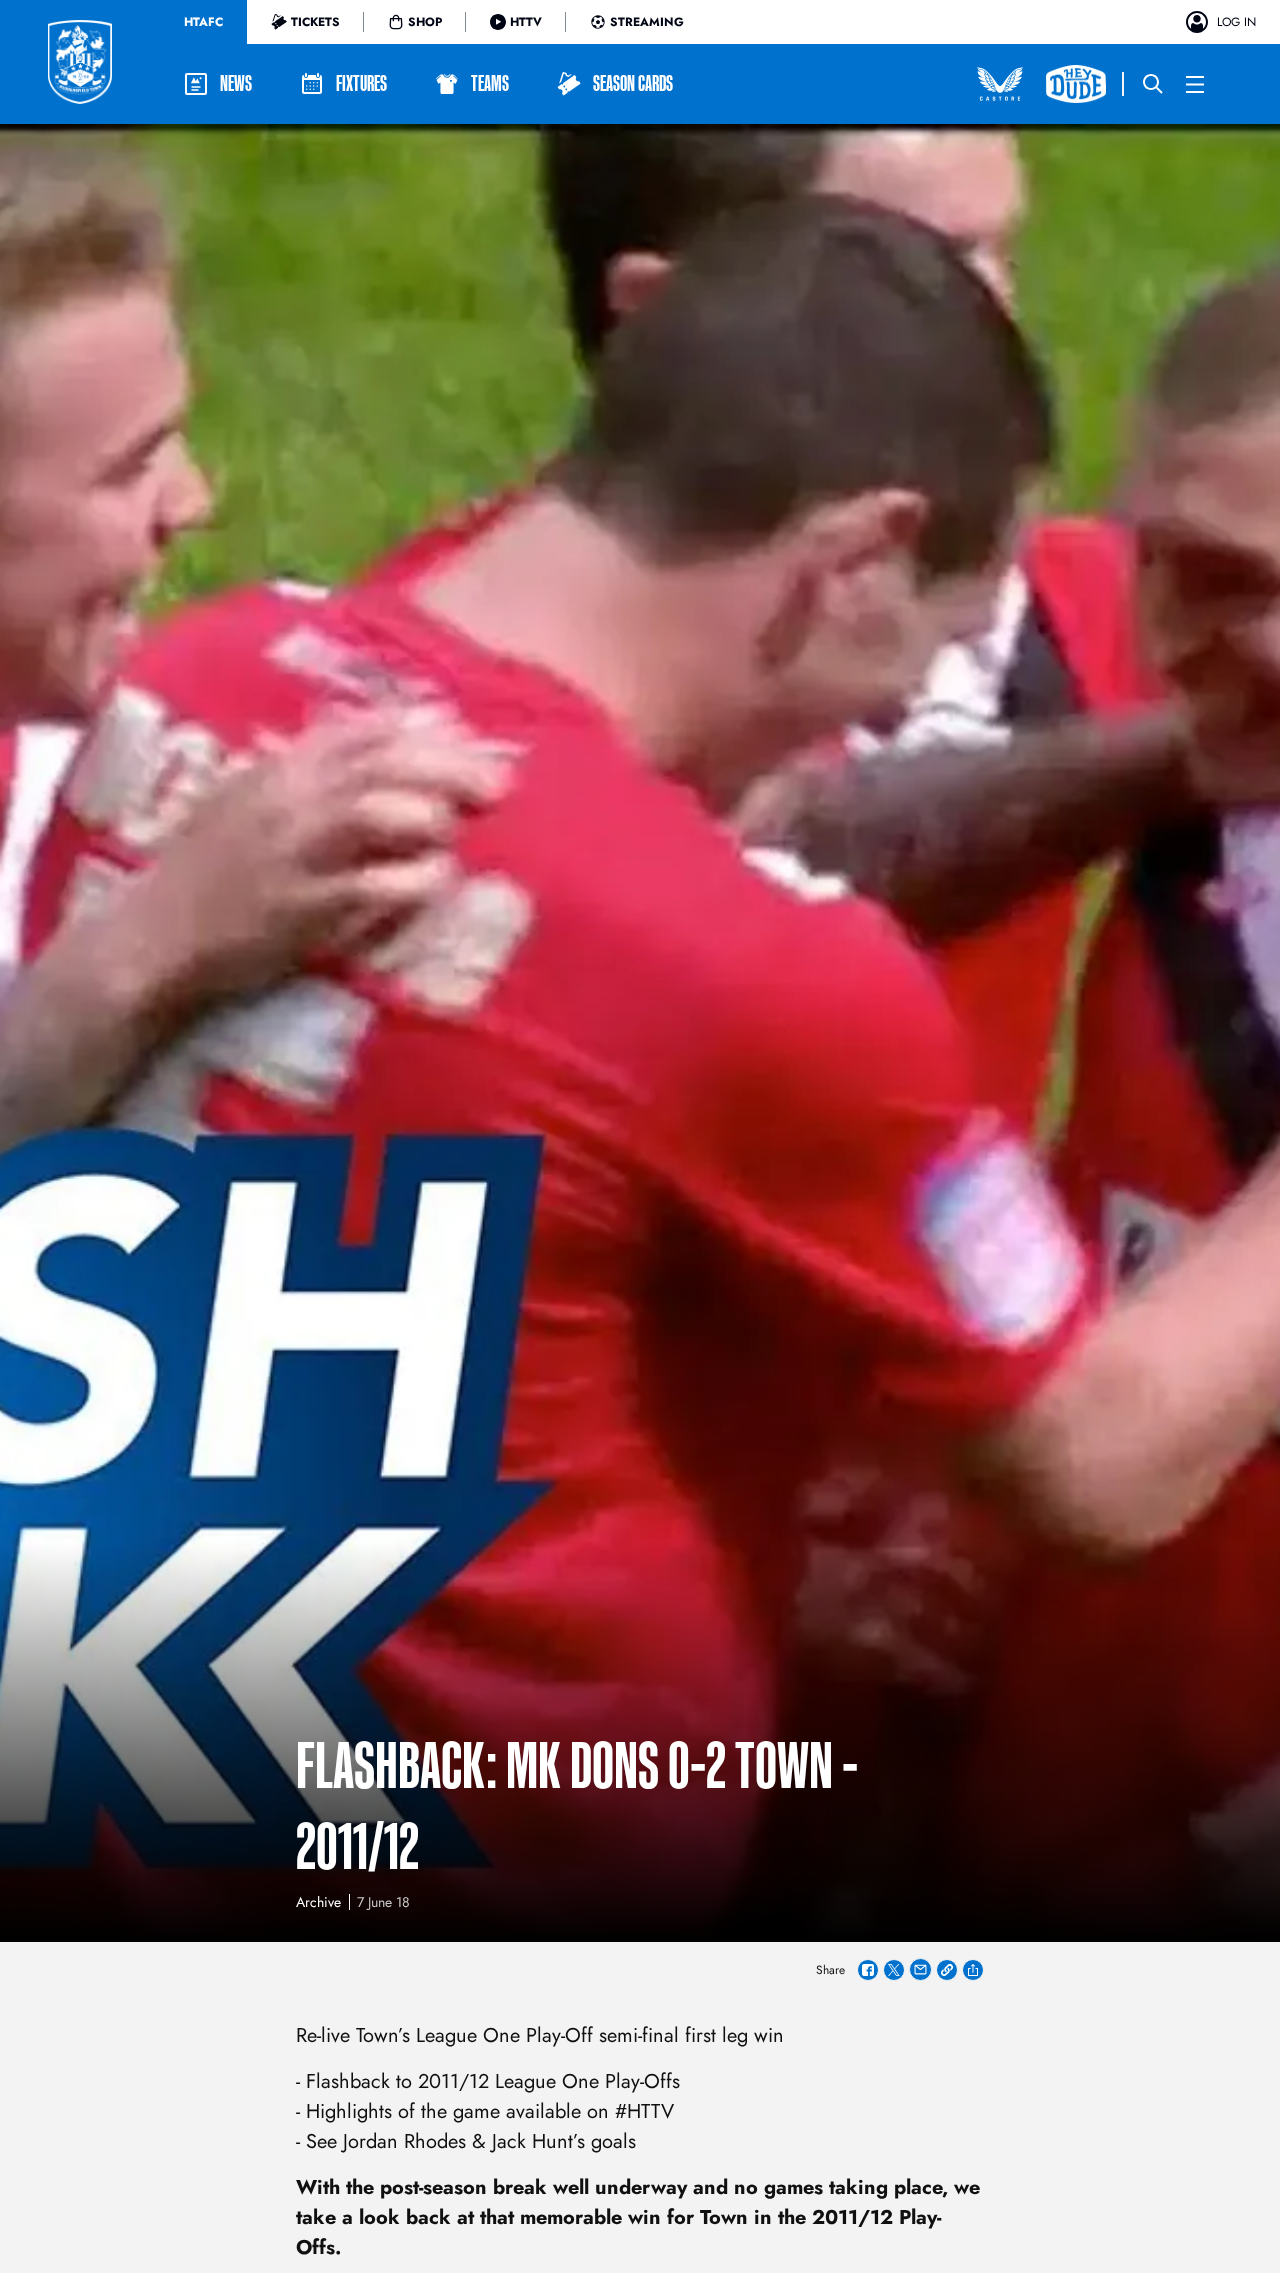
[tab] (203, 22)
